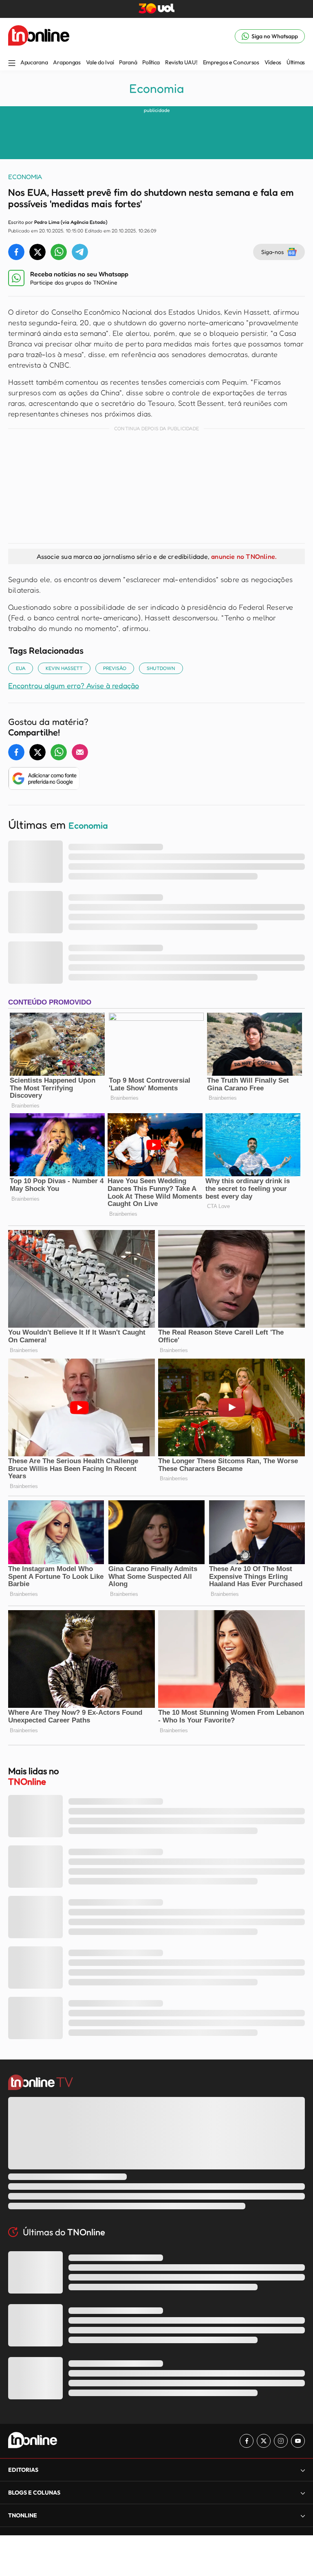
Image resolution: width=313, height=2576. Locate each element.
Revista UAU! (181, 62)
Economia (156, 88)
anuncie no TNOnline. (244, 556)
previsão (115, 668)
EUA (21, 668)
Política (151, 62)
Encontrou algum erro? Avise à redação (74, 685)
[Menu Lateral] (12, 64)
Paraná (128, 62)
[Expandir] (303, 2516)
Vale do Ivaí (100, 62)
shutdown (161, 668)
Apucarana (34, 62)
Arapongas (67, 62)
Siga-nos (272, 252)
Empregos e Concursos (231, 62)
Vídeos (273, 62)
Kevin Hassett (64, 668)
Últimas (296, 62)
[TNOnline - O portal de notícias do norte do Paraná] (39, 36)
